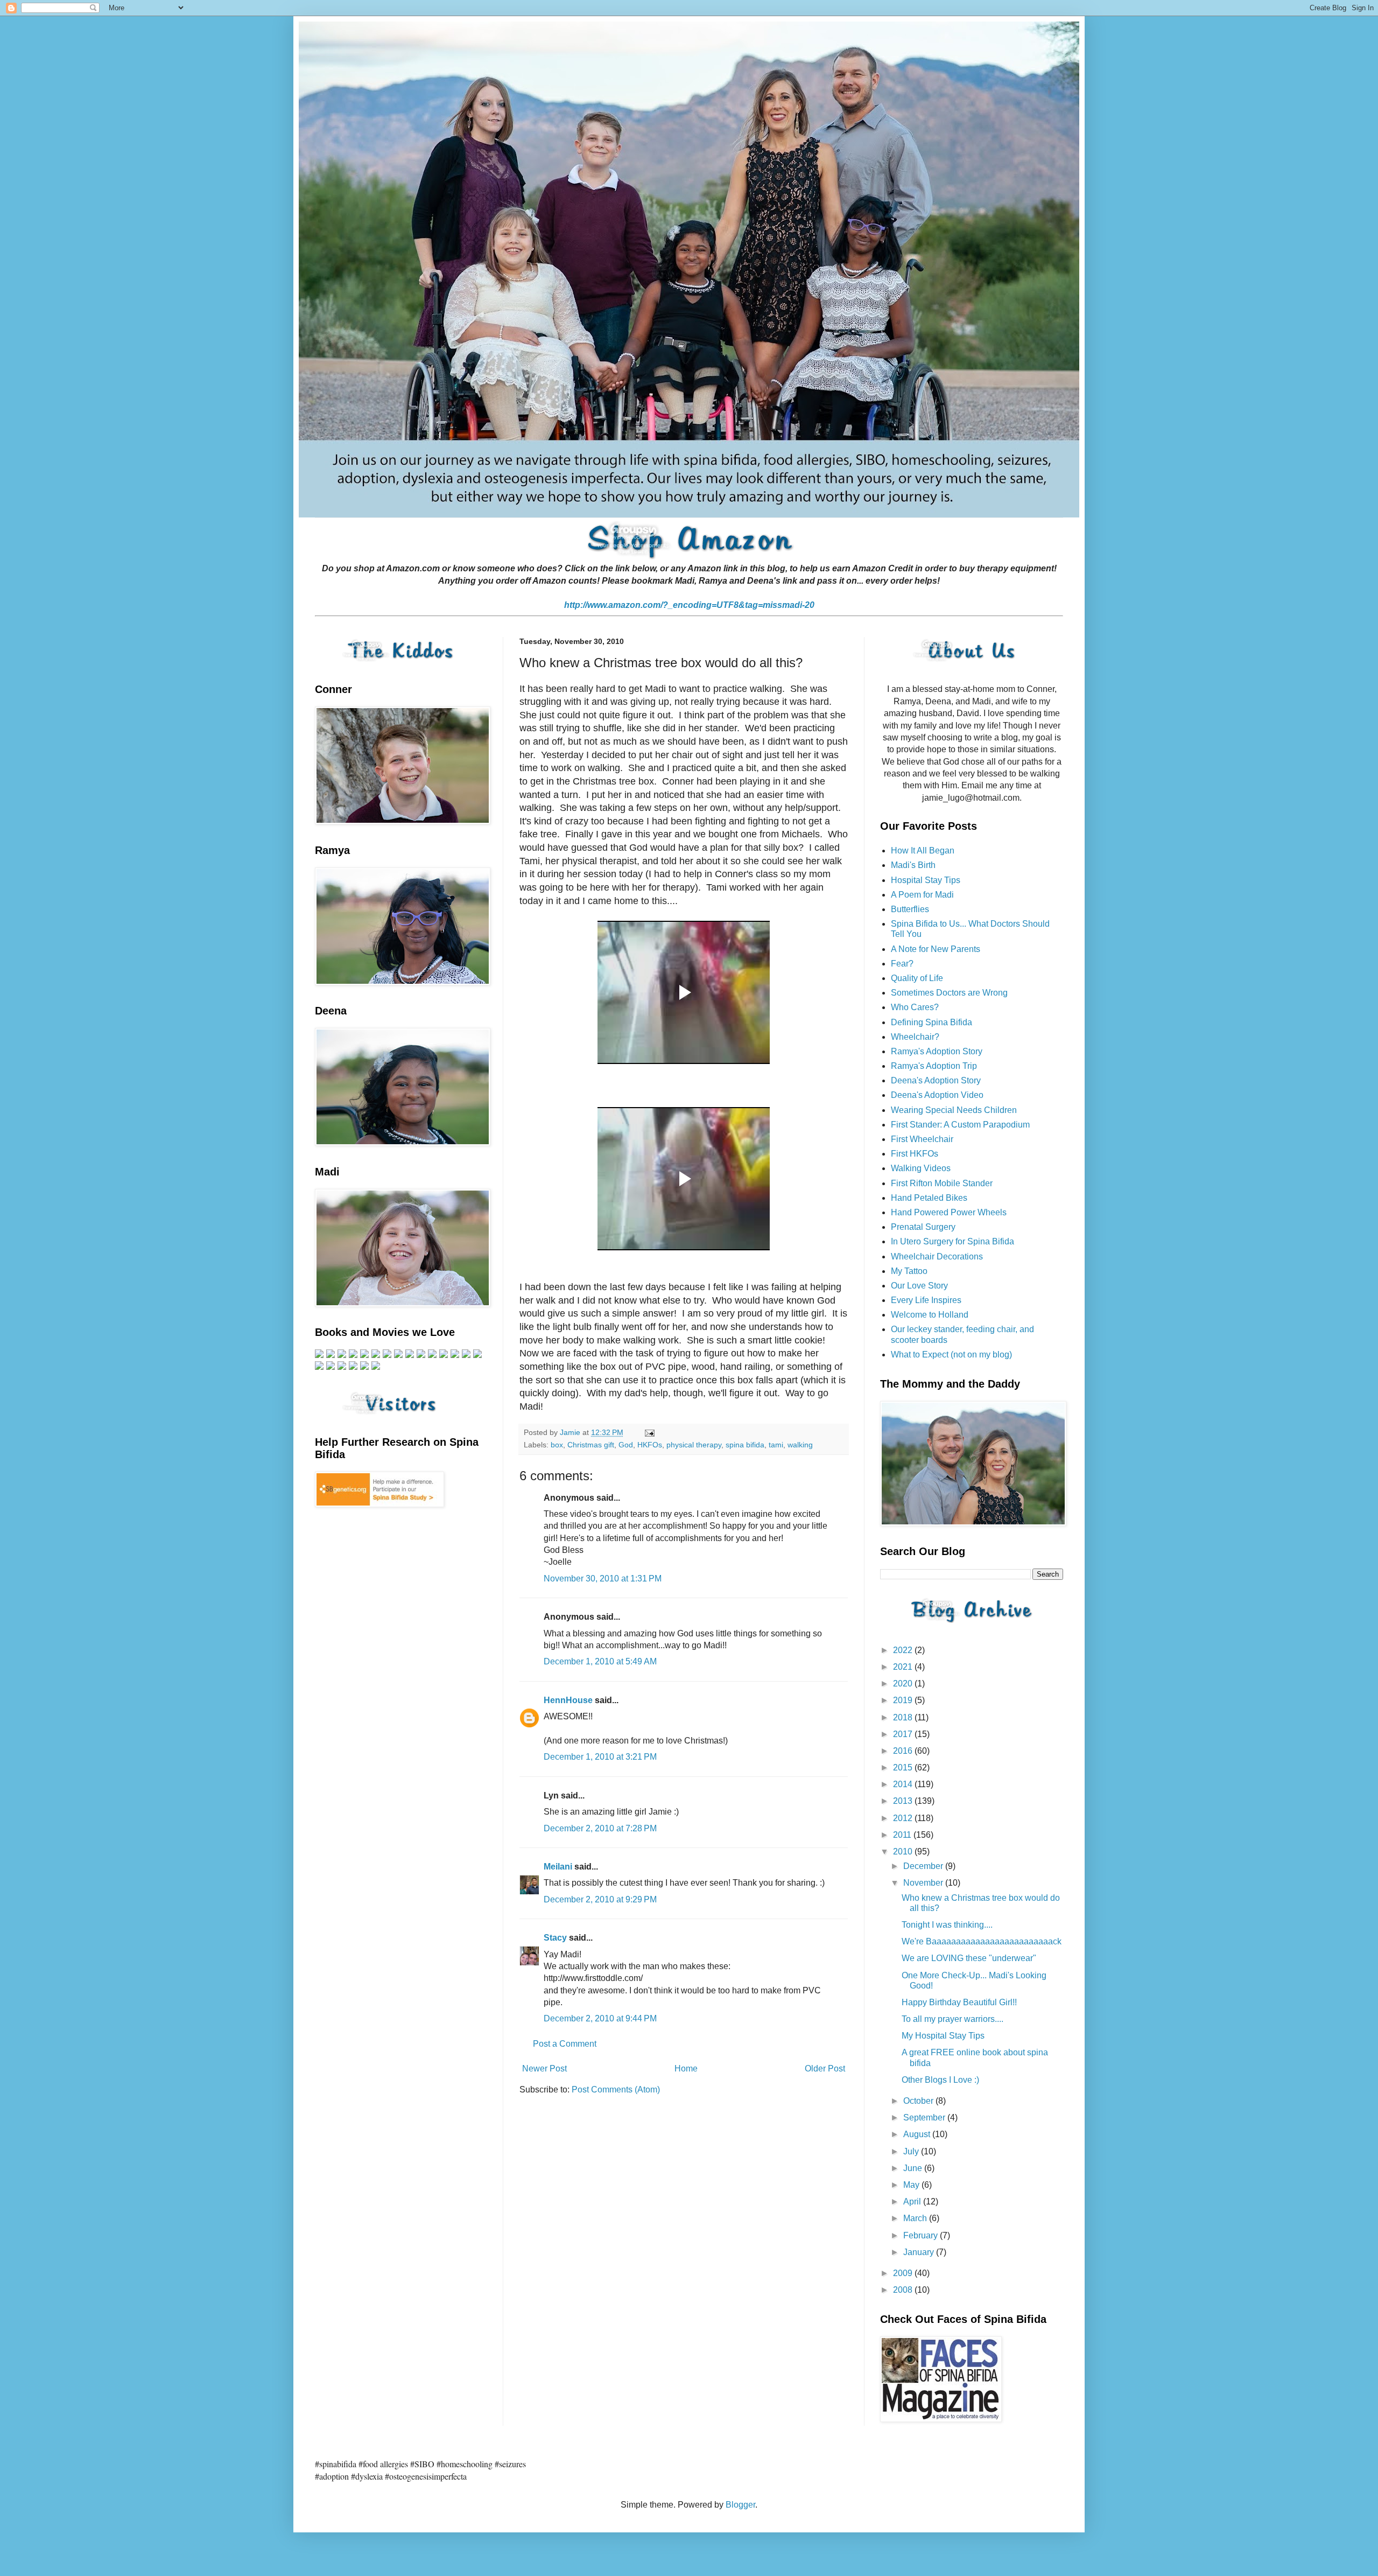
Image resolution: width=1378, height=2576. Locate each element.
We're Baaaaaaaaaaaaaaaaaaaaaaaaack (982, 1941)
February (922, 2235)
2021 (904, 1667)
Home (686, 2068)
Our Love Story (919, 1286)
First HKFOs (915, 1154)
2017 (904, 1734)
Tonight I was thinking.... (947, 1925)
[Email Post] (649, 1432)
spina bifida (745, 1445)
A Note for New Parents (936, 949)
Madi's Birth (913, 865)
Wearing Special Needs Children (954, 1110)
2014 (904, 1784)
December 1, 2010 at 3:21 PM (600, 1757)
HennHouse (568, 1700)
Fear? (902, 964)
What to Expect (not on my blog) (951, 1354)
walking (800, 1445)
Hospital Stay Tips (926, 880)
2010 (904, 1851)
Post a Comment (565, 2044)
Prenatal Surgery (923, 1227)
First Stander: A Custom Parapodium (960, 1125)
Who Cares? (915, 1007)
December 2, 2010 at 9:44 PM (600, 2018)
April (913, 2201)
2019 (904, 1700)
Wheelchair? (915, 1037)
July (912, 2151)
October (919, 2101)
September (925, 2117)
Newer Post (544, 2068)
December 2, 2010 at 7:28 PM (600, 1828)
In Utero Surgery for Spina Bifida (952, 1241)
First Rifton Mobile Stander (942, 1183)
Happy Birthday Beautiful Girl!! (959, 2002)
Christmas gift (591, 1445)
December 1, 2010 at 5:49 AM (600, 1661)
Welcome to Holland (930, 1315)
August (918, 2134)
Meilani (558, 1867)
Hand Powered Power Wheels (949, 1212)
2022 (904, 1650)
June (914, 2168)
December (924, 1866)
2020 (904, 1683)
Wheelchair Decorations (937, 1256)
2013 (904, 1801)
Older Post (825, 2068)
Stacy (555, 1938)
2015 (904, 1767)
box (557, 1445)
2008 (904, 2290)
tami (776, 1445)
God (626, 1445)
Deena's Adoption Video (937, 1095)
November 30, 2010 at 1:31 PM (603, 1578)
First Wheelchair (922, 1139)
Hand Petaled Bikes (929, 1198)
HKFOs (650, 1445)
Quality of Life (917, 978)
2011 (903, 1835)
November (924, 1883)
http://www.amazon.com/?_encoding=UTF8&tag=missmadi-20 (689, 605)
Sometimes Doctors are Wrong (949, 993)
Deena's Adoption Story (936, 1080)
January (920, 2252)
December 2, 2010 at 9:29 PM (600, 1899)
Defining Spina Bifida (931, 1022)
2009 (904, 2273)
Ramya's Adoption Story (937, 1051)
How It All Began (923, 850)
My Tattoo (909, 1271)
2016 (904, 1751)
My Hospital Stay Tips (943, 2036)
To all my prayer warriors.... (952, 2019)
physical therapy (694, 1445)
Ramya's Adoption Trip (934, 1066)
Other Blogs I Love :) (940, 2080)
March (916, 2218)
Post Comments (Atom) (616, 2089)
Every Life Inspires (926, 1300)
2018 (904, 1717)
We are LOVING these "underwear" (969, 1958)
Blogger (740, 2505)
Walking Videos (921, 1168)
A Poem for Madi (922, 895)
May (912, 2185)
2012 (904, 1818)
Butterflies (910, 909)
